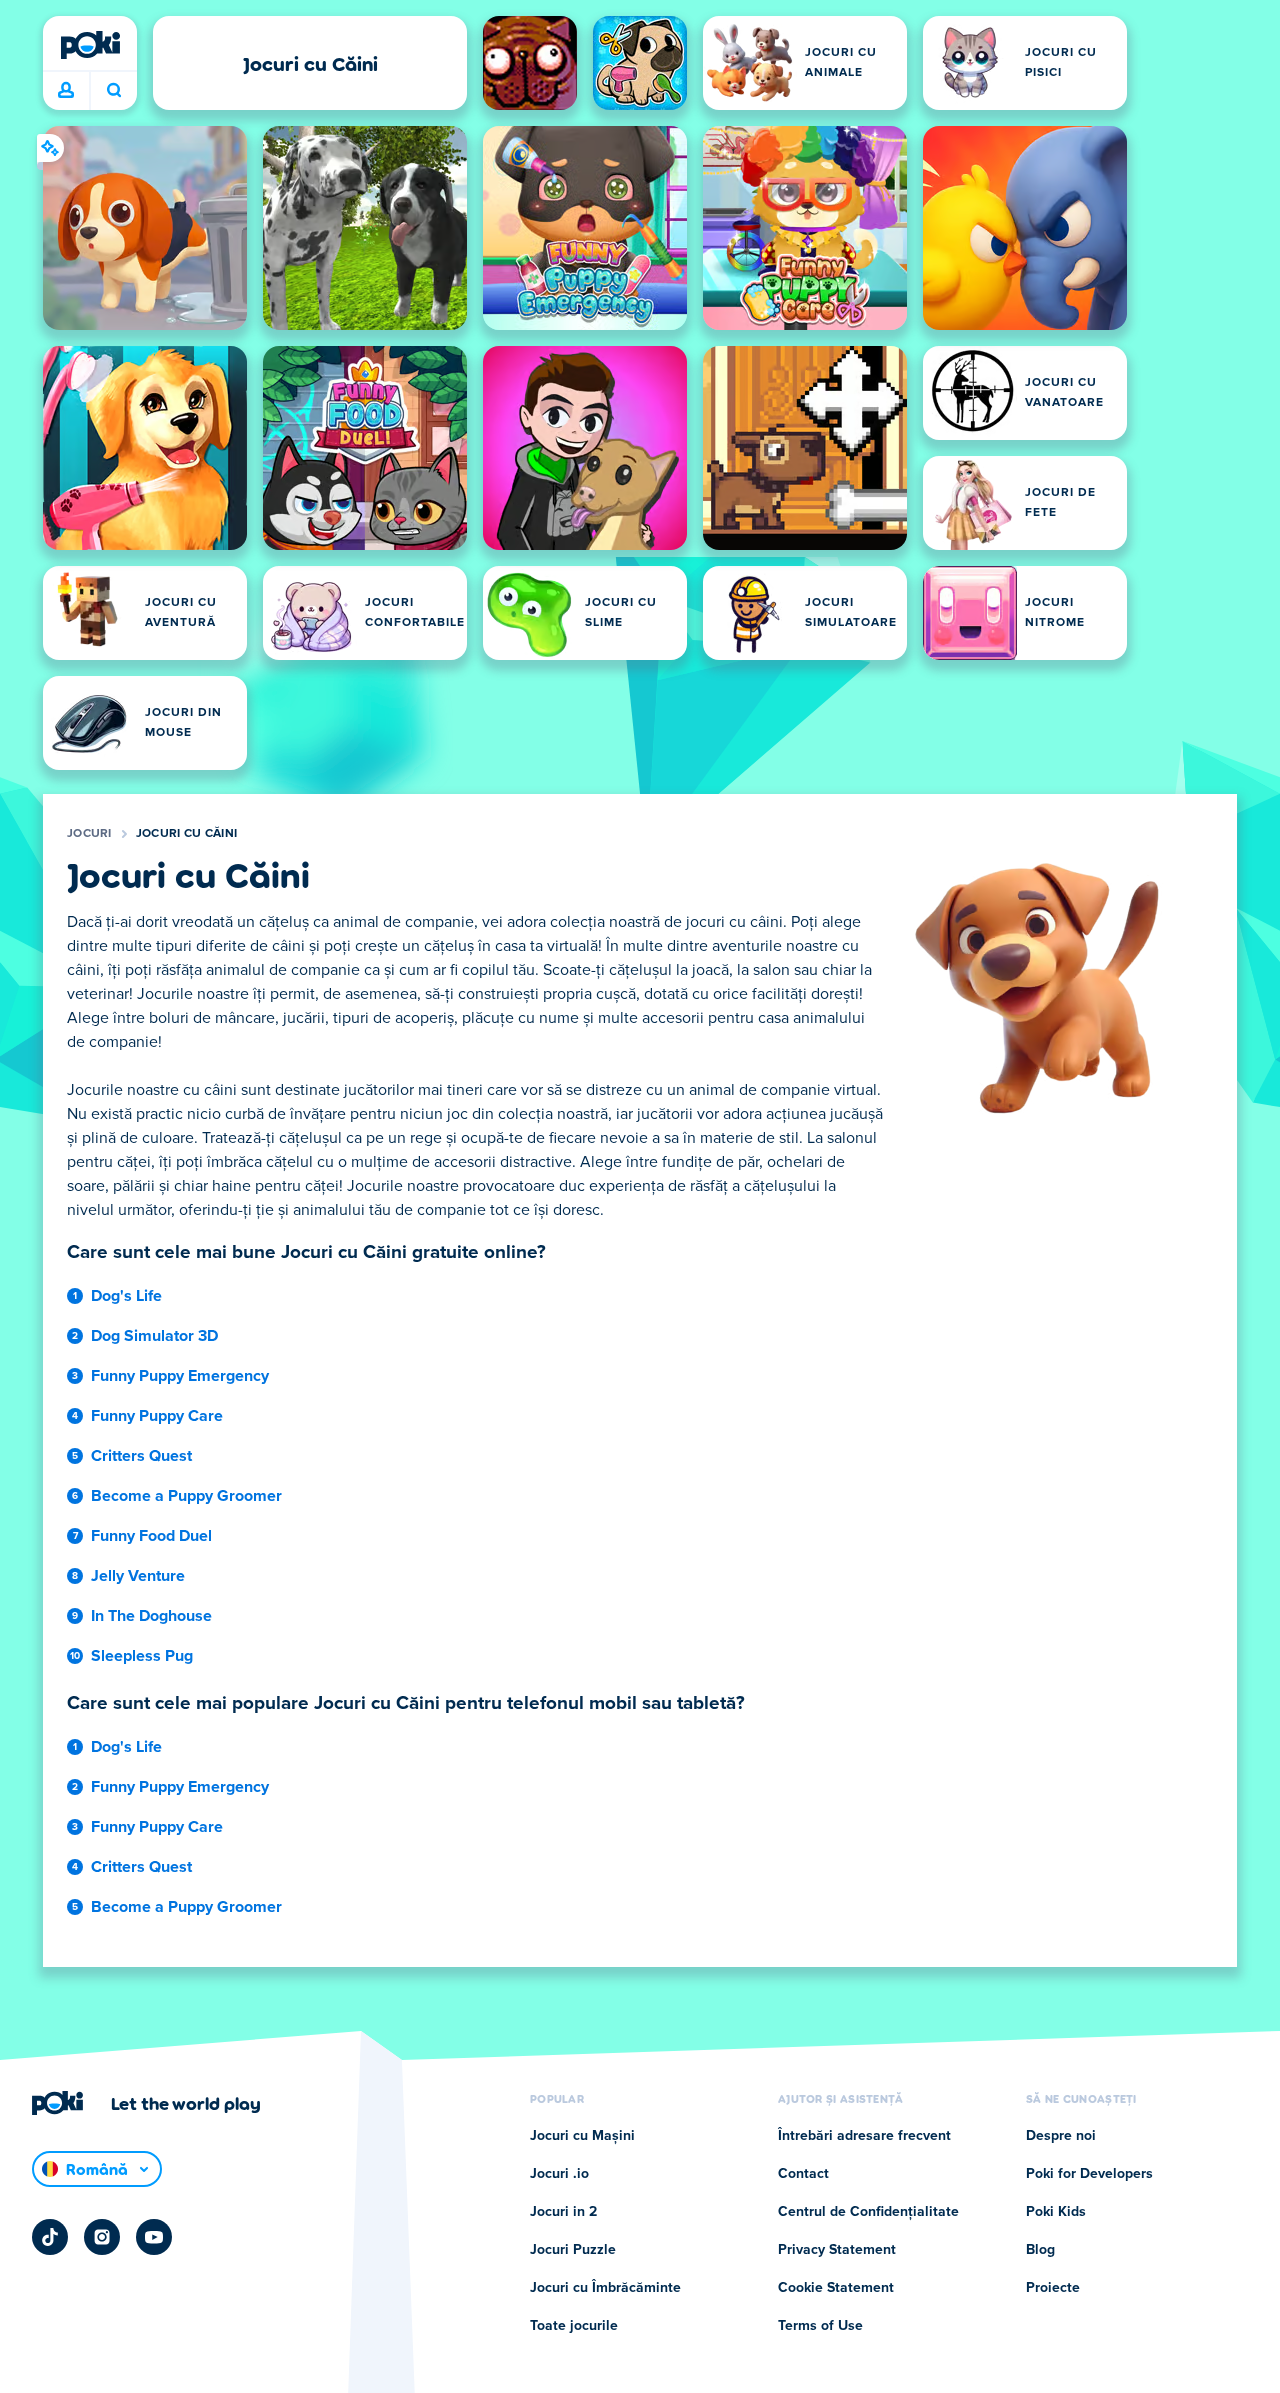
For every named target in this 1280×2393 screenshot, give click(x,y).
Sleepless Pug (142, 1656)
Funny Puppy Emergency (180, 1376)
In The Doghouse (151, 1616)
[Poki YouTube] (154, 2237)
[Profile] (66, 91)
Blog (1040, 2250)
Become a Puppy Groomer (186, 1496)
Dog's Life (126, 1296)
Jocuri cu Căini (187, 834)
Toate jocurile (574, 2326)
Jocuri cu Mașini (582, 2136)
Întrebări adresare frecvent (864, 2136)
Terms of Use (820, 2326)
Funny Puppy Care (157, 1416)
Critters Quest (141, 1456)
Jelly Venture (138, 1576)
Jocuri (89, 834)
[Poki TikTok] (50, 2237)
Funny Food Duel (151, 1536)
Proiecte (1053, 2288)
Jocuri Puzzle (573, 2250)
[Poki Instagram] (102, 2237)
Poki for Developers (1089, 2174)
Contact (803, 2174)
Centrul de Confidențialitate (868, 2212)
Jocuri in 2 (563, 2212)
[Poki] (90, 45)
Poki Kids (1056, 2212)
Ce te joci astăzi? (113, 91)
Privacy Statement (837, 2250)
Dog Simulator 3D (154, 1336)
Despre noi (1061, 2136)
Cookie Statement (836, 2288)
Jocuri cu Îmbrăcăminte (605, 2288)
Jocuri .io (559, 2174)
